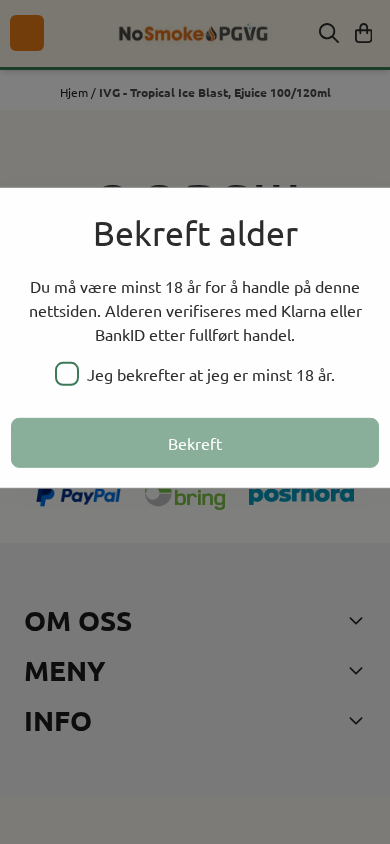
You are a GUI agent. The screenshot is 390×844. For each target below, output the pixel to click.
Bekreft (195, 443)
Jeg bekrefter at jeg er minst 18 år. (211, 374)
